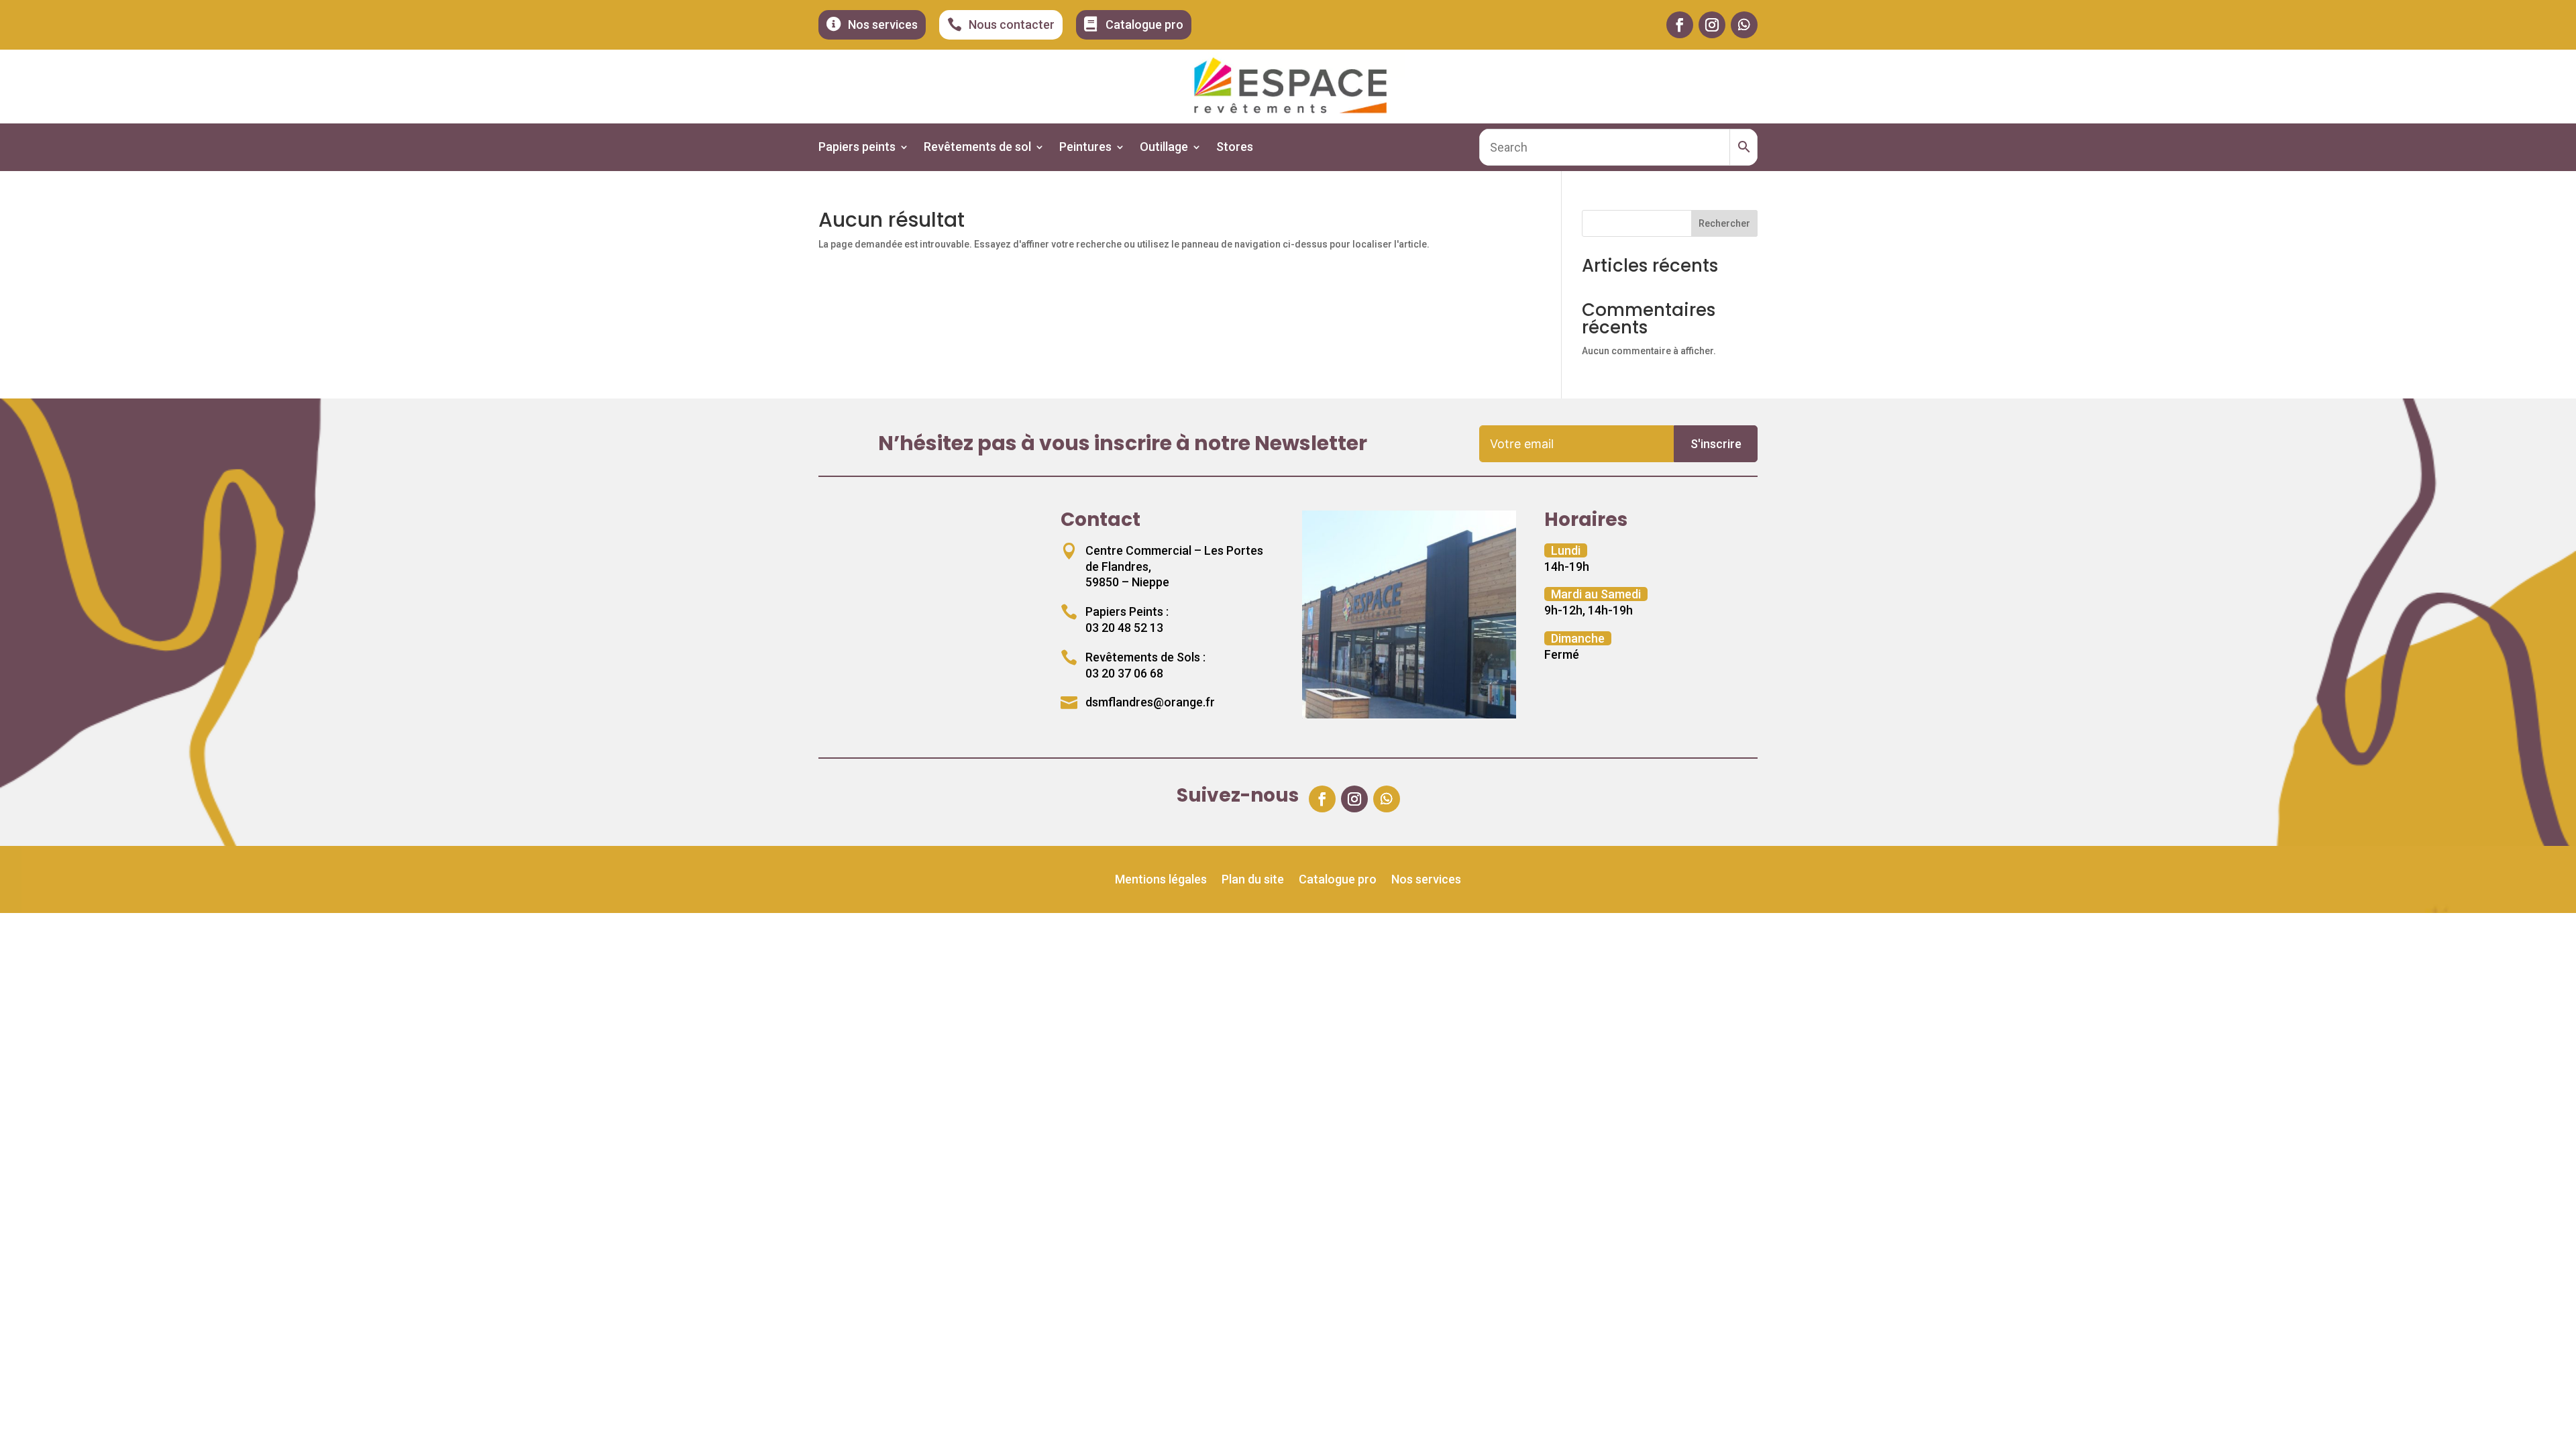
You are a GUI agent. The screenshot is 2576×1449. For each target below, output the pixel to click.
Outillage (1164, 148)
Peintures (1085, 148)
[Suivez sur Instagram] (1712, 25)
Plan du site (1253, 880)
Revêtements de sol (977, 148)
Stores (1235, 148)
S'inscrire (1716, 444)
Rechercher (1724, 223)
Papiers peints (857, 148)
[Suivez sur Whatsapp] (1744, 25)
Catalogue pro (1338, 880)
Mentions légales (1161, 880)
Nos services (1426, 880)
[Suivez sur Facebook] (1680, 25)
